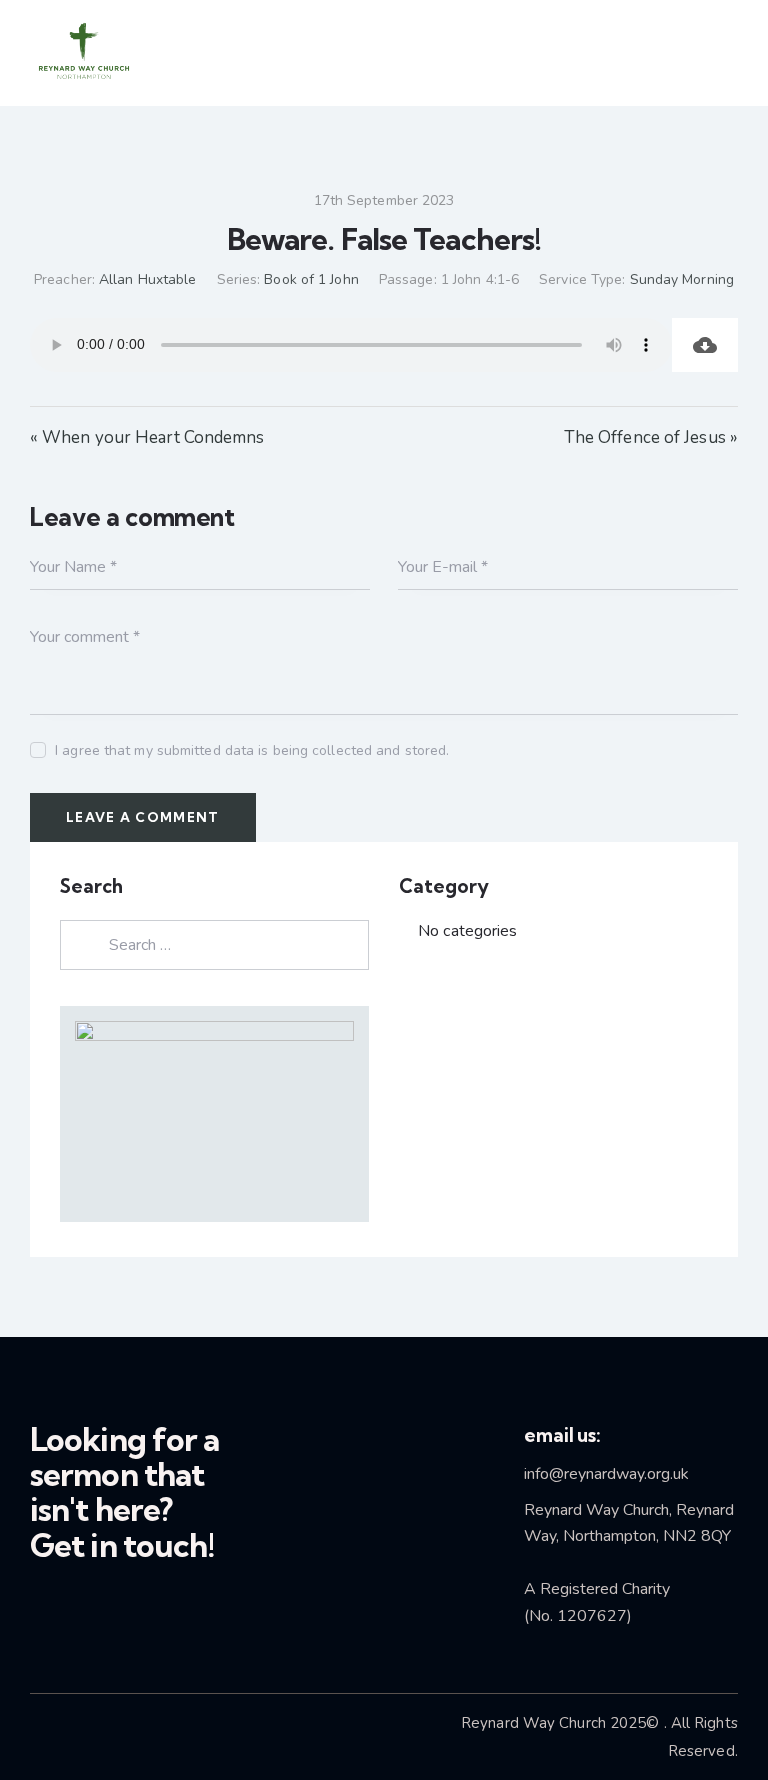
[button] (688, 53)
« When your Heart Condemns (147, 437)
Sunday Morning (682, 279)
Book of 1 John (311, 279)
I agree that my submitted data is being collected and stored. (252, 750)
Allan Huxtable (147, 279)
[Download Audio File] (705, 345)
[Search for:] (214, 944)
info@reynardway (584, 1474)
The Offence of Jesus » (651, 437)
